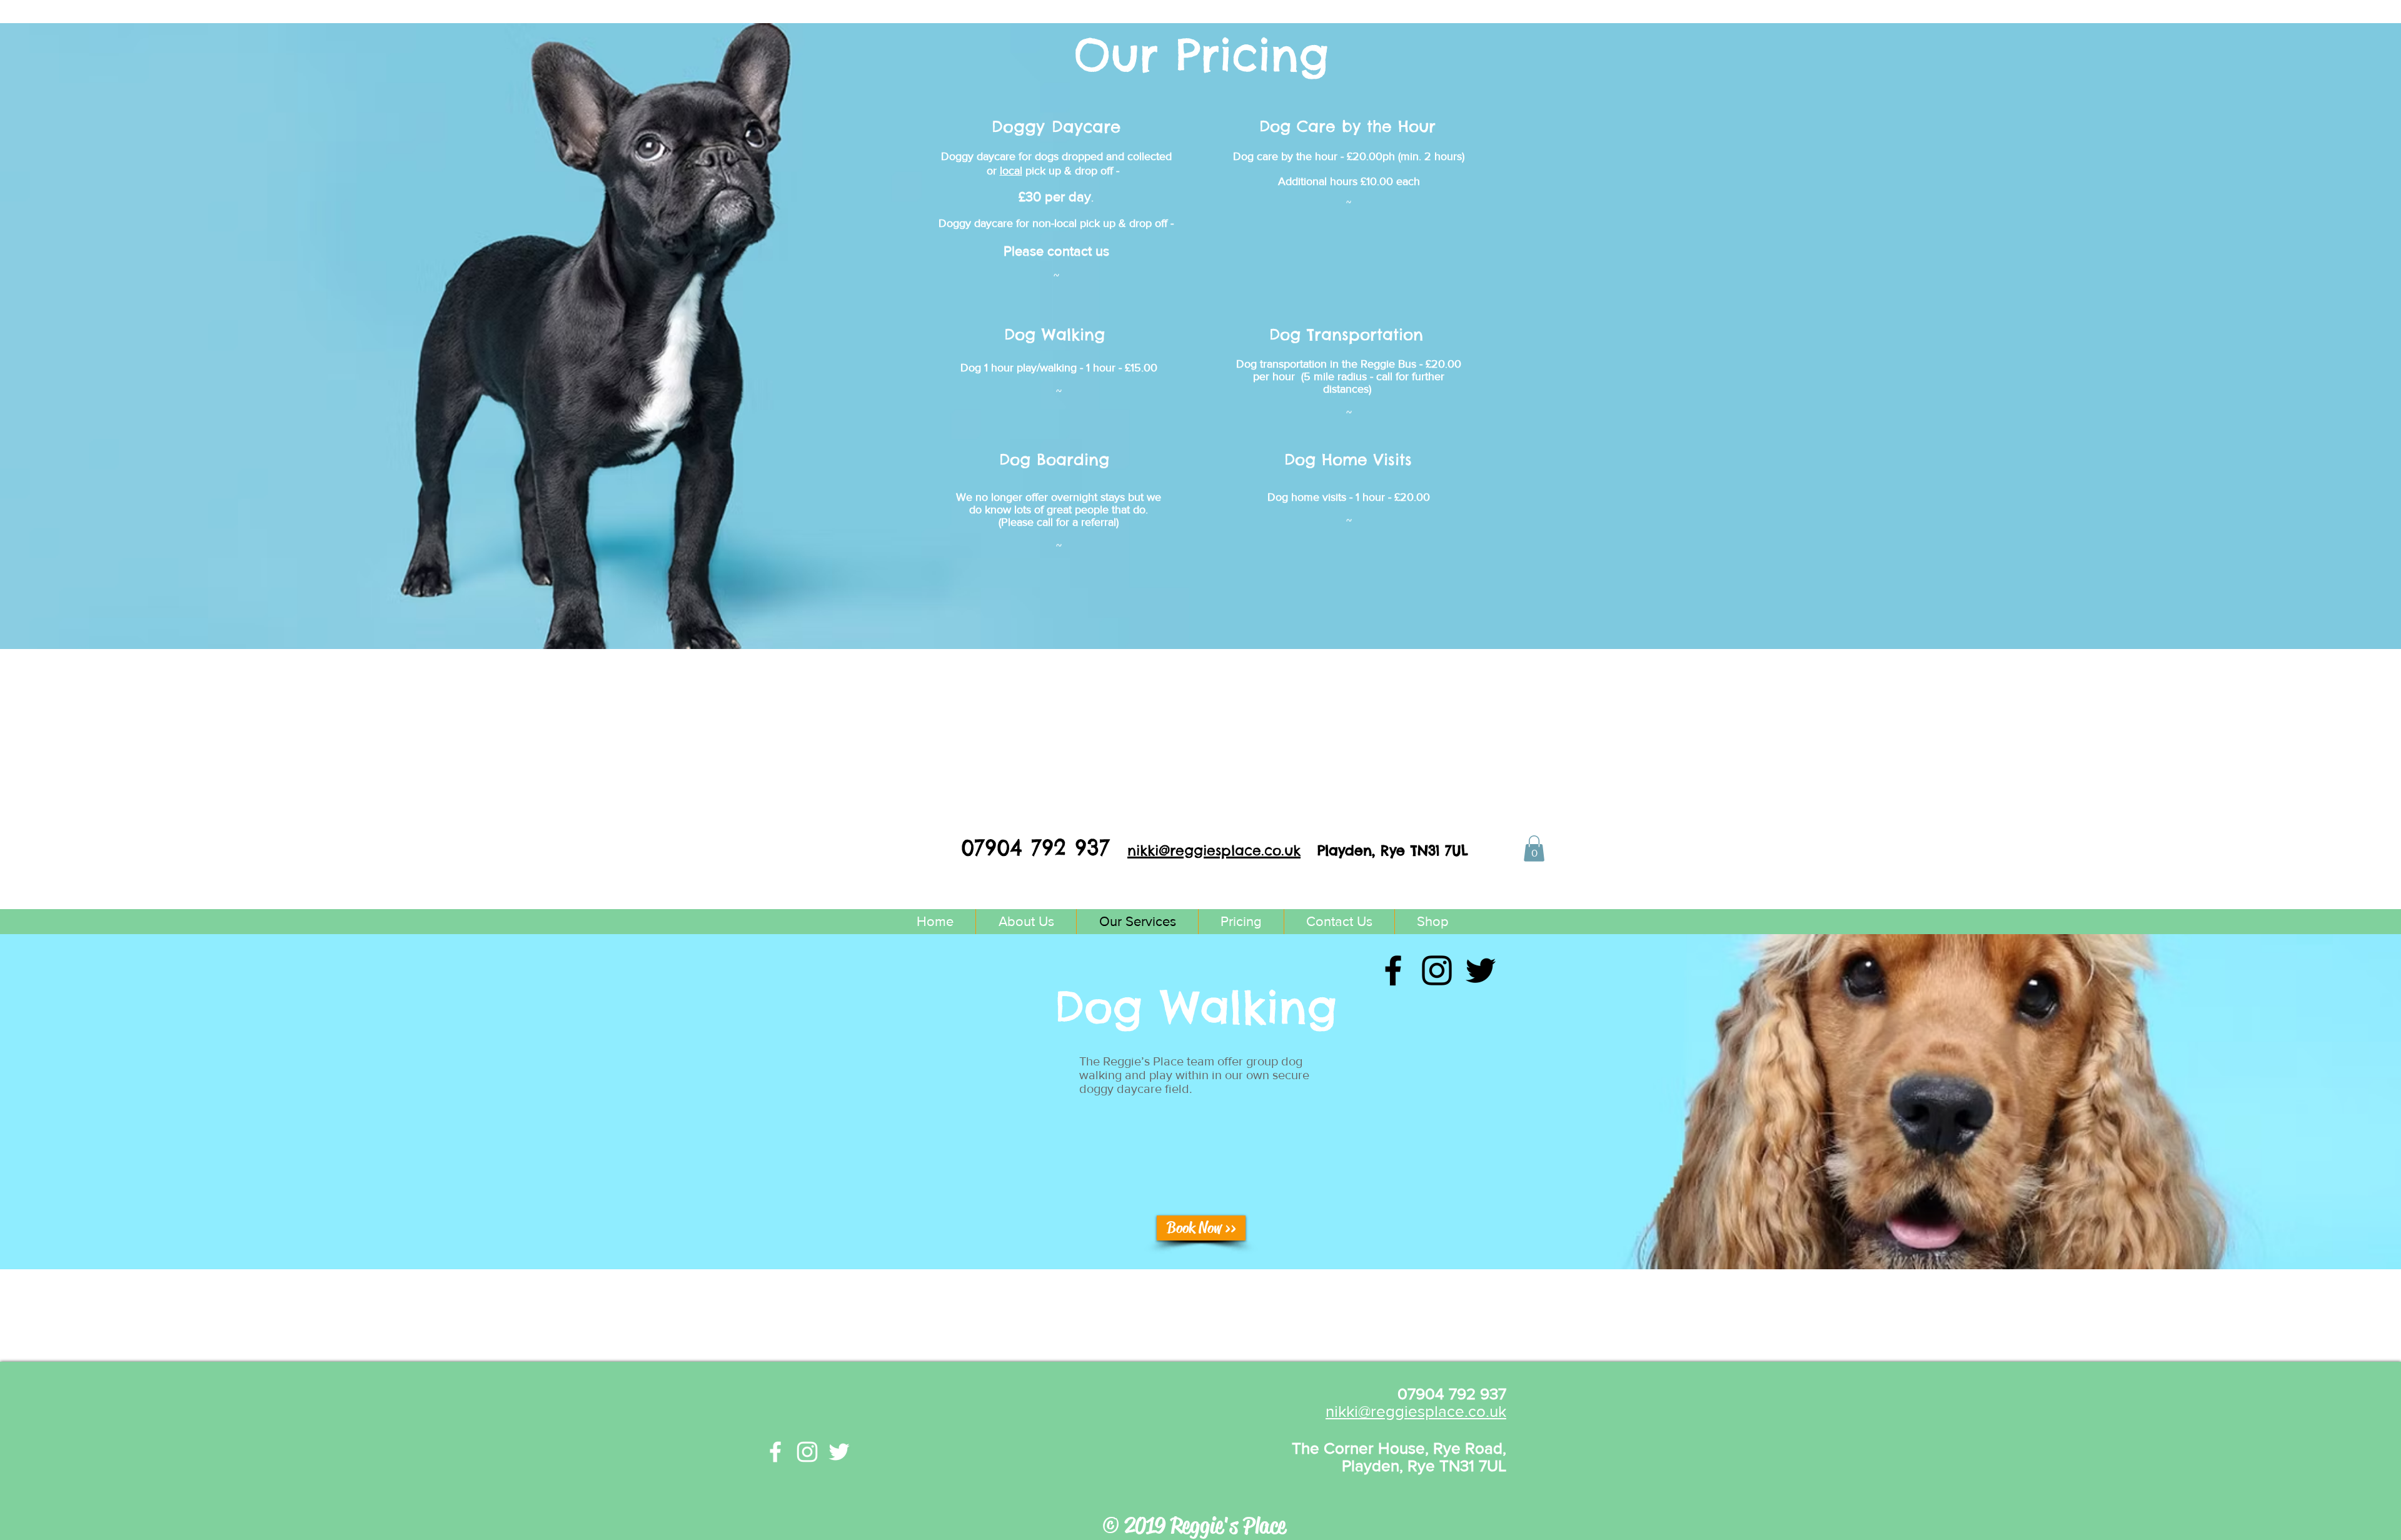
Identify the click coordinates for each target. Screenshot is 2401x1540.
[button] (1534, 848)
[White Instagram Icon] (807, 1452)
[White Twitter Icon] (839, 1452)
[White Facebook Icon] (775, 1452)
